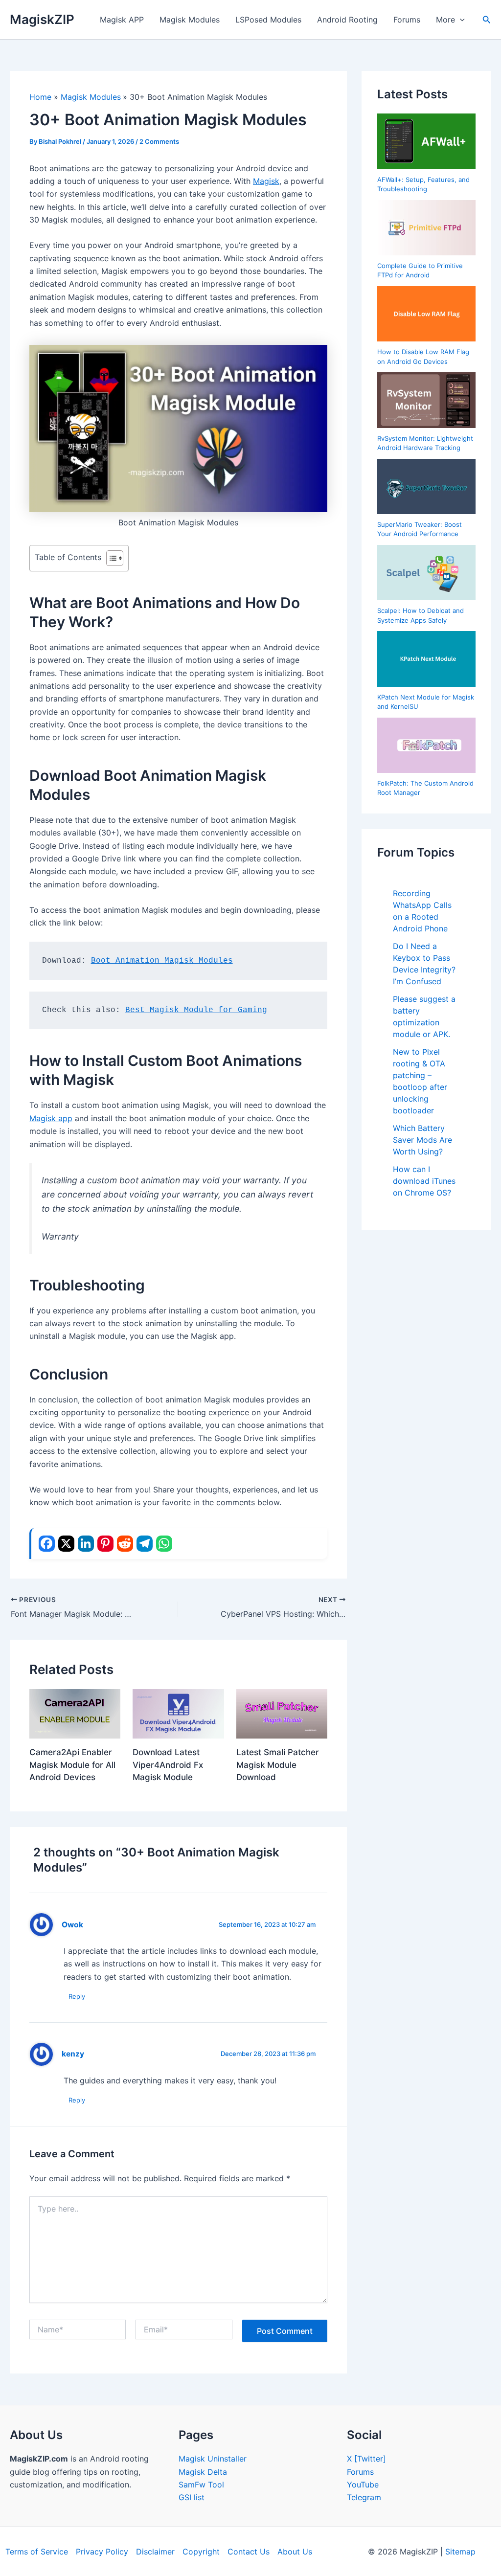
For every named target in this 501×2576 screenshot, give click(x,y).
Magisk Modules (190, 20)
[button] (460, 20)
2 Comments (159, 141)
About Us (295, 2552)
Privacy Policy (102, 2552)
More (445, 20)
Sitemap (460, 2552)
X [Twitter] (366, 2459)
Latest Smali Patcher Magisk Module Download (278, 1765)
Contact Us (249, 2552)
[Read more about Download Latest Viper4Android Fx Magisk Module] (178, 1713)
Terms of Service (37, 2552)
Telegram (364, 2497)
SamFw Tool (201, 2485)
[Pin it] (105, 1544)
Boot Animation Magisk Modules (162, 961)
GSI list (192, 2497)
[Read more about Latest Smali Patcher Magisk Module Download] (282, 1713)
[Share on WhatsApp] (164, 1544)
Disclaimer (155, 2552)
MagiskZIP (42, 19)
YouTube (363, 2485)
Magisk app (51, 1118)
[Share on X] (66, 1544)
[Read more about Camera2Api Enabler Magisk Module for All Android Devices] (75, 1713)
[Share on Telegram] (145, 1544)
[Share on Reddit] (125, 1544)
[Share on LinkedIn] (86, 1544)
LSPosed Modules (268, 20)
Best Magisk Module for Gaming (196, 1010)
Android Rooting (347, 20)
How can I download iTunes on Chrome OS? (424, 1181)
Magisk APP (122, 20)
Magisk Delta (203, 2472)
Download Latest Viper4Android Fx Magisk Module (168, 1765)
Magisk (266, 181)
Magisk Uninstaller (213, 2459)
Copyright (201, 2552)
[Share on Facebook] (47, 1544)
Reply (77, 1996)
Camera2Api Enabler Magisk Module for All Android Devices (72, 1765)
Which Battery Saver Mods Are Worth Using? (422, 1140)
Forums (407, 20)
